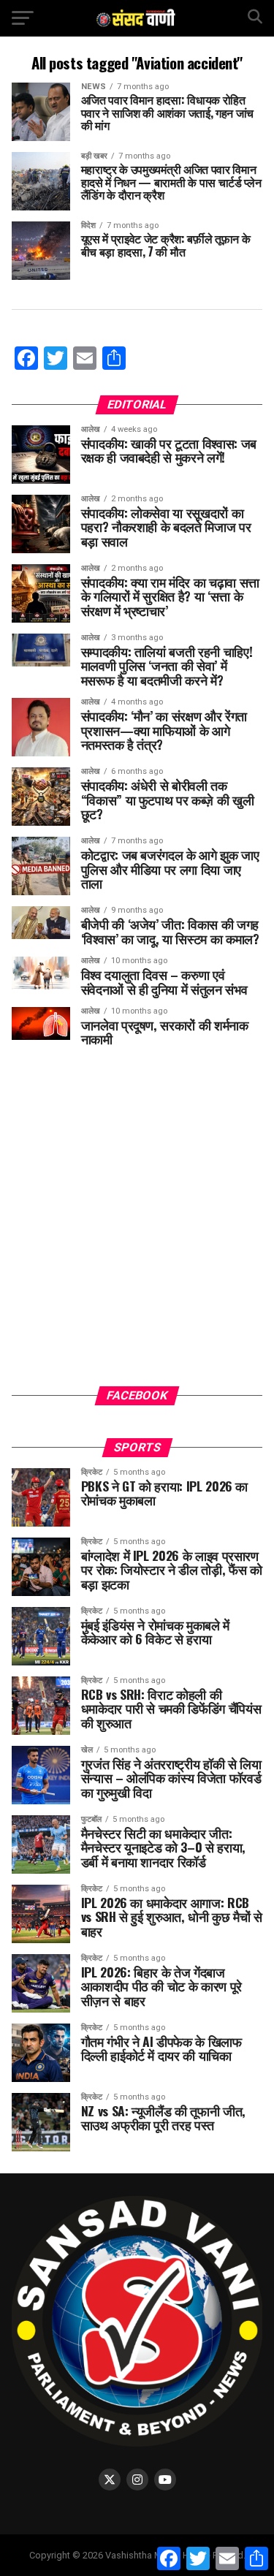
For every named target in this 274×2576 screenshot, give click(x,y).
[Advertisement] (137, 1227)
